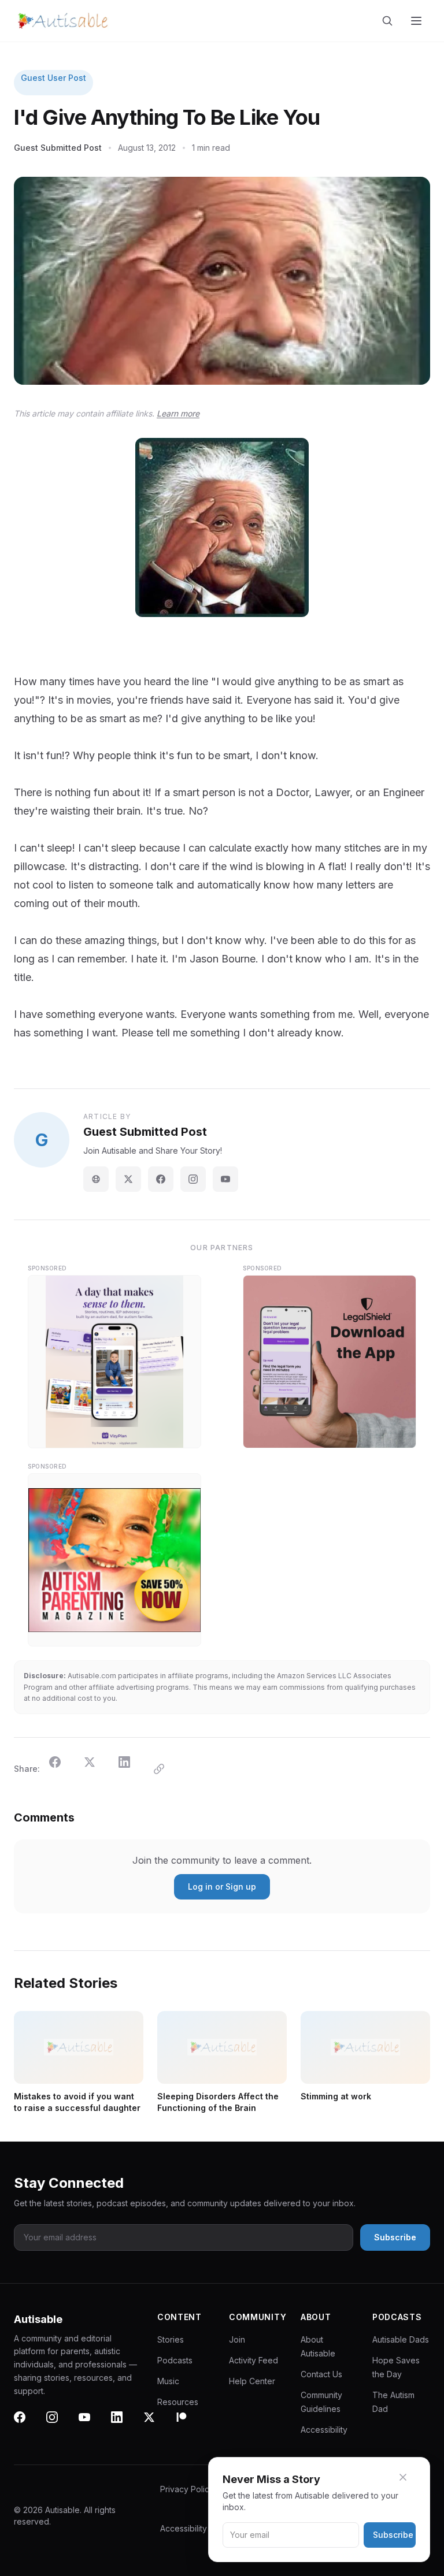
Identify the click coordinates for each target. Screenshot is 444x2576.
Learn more (178, 413)
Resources (178, 2402)
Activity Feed (254, 2360)
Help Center (252, 2381)
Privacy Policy (187, 2489)
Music (168, 2381)
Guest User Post (53, 78)
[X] (156, 2424)
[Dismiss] (410, 2477)
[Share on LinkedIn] (131, 1769)
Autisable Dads (401, 2339)
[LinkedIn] (124, 2424)
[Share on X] (97, 1769)
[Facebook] (161, 1179)
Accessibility (324, 2430)
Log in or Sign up (222, 1887)
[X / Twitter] (128, 1179)
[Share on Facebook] (62, 1769)
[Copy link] (166, 1769)
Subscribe (393, 2535)
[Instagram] (193, 1179)
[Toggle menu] (417, 21)
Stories (171, 2339)
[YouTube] (225, 1179)
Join (237, 2339)
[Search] (390, 21)
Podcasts (175, 2360)
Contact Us (321, 2374)
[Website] (96, 1179)
